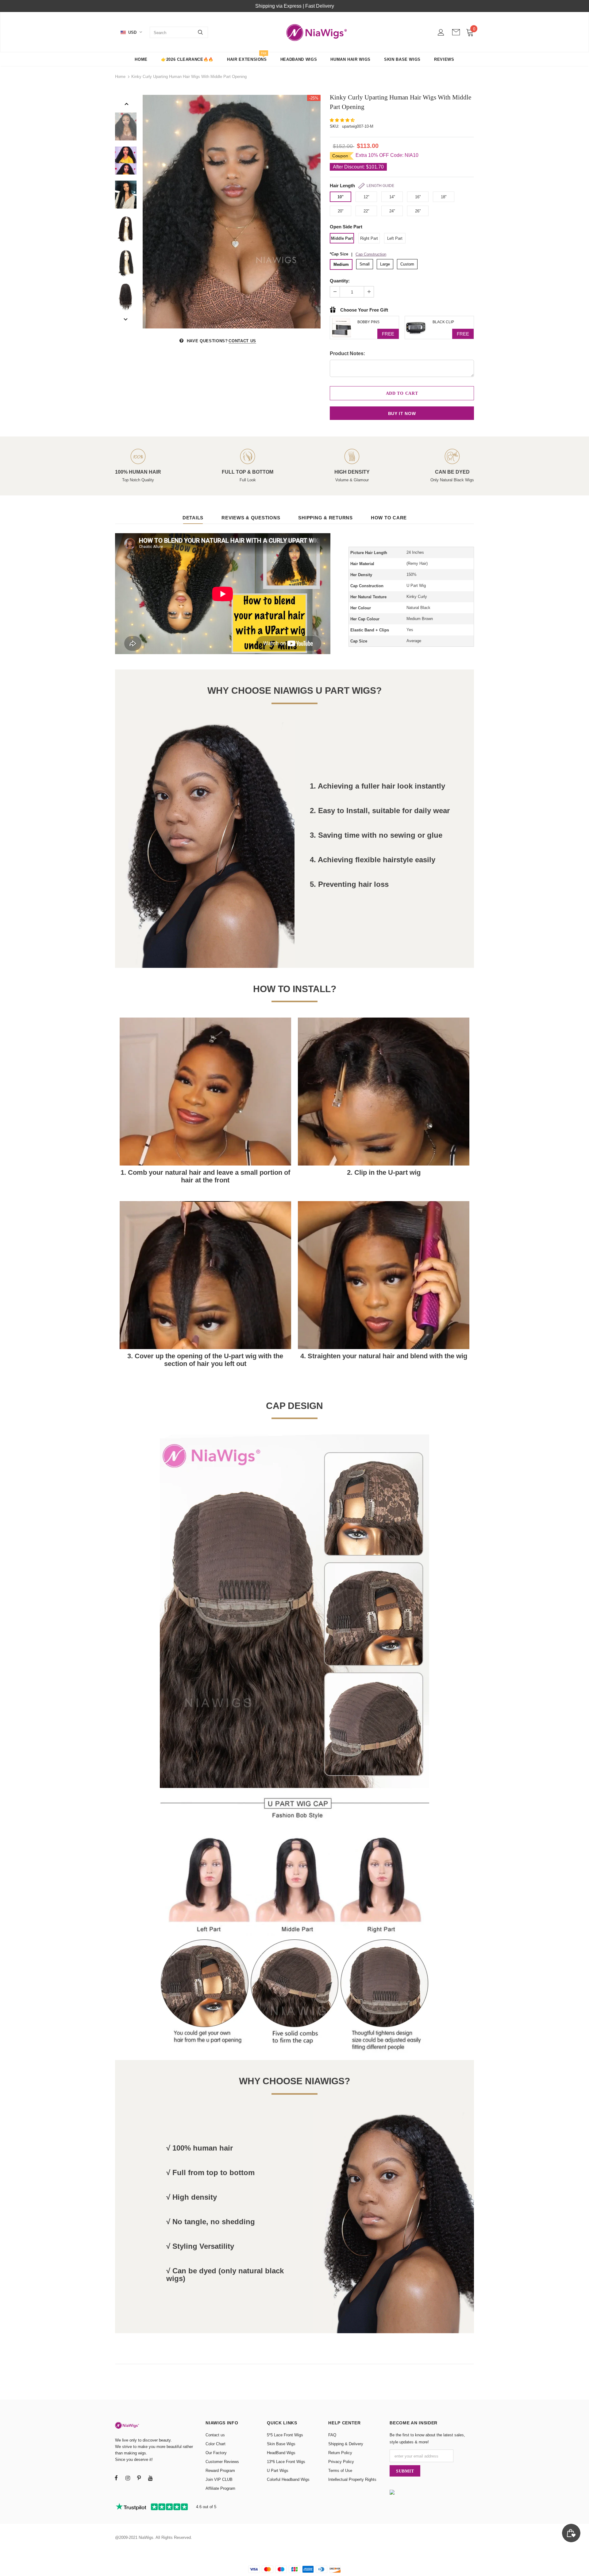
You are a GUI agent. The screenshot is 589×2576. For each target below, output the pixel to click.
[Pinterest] (139, 2478)
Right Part (369, 238)
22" (366, 211)
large (385, 264)
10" (341, 197)
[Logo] (317, 32)
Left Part (395, 238)
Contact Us (242, 341)
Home (120, 77)
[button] (343, 120)
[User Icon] (441, 32)
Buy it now (402, 413)
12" (366, 197)
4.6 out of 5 (206, 2507)
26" (418, 211)
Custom (407, 264)
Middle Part (342, 238)
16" (418, 197)
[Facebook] (116, 2478)
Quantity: (340, 281)
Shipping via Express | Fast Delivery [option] (295, 6)
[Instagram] (128, 2478)
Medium (341, 264)
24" (392, 211)
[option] (232, 212)
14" (392, 197)
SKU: (335, 126)
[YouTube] (150, 2478)
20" (341, 211)
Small (365, 264)
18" (444, 197)
